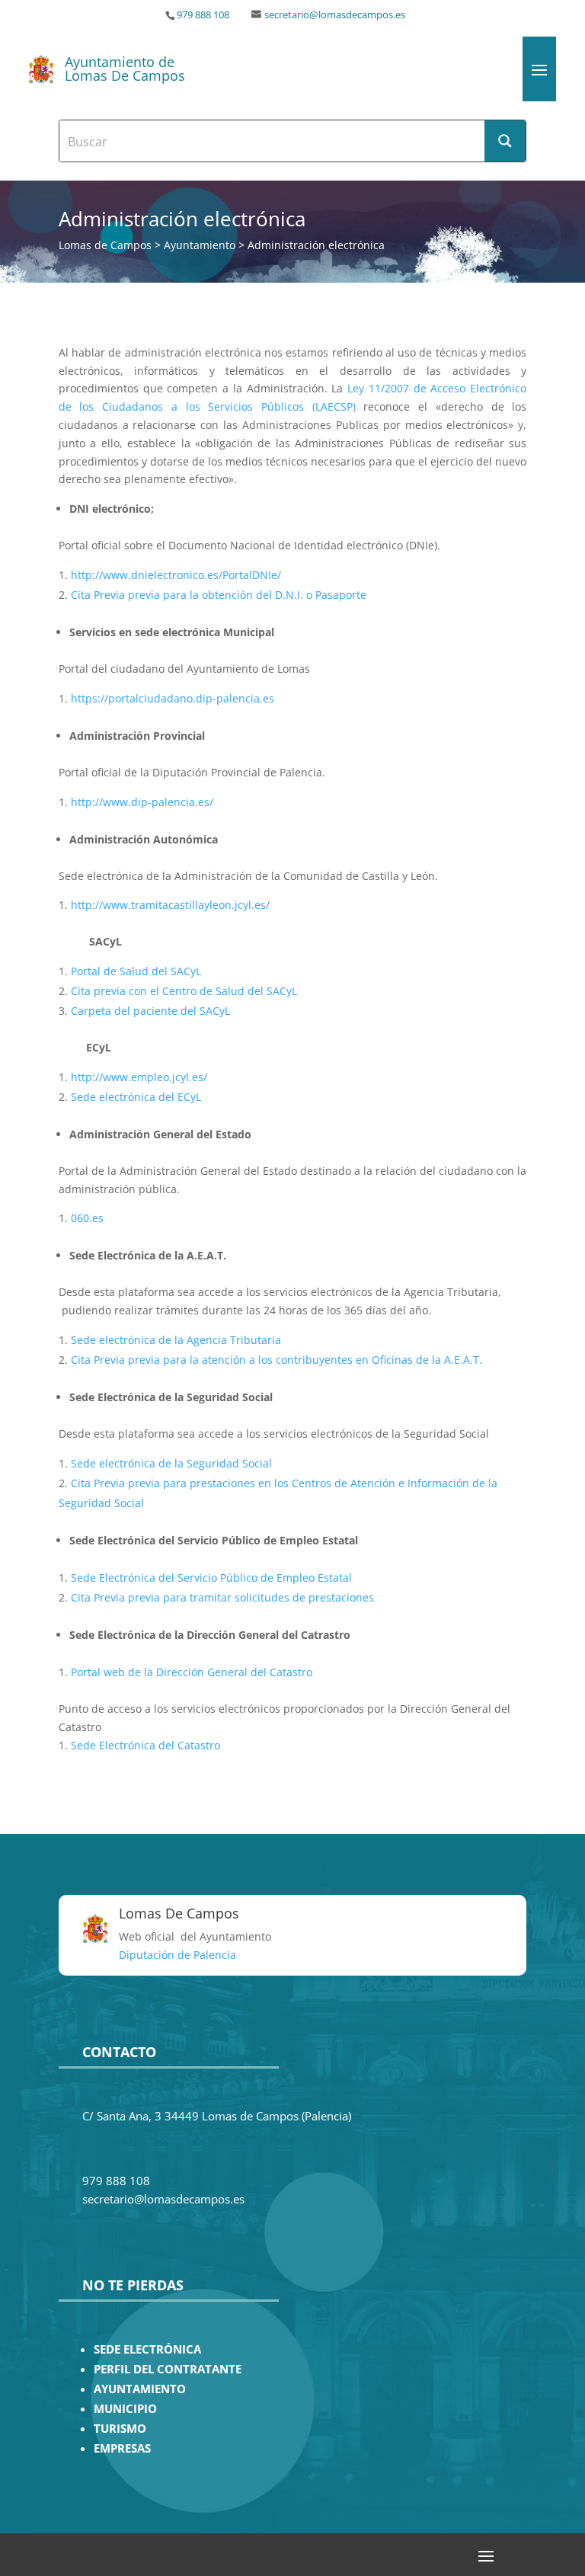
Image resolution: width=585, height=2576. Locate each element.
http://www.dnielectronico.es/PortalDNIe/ (176, 575)
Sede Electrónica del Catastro (145, 1745)
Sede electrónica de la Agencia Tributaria (176, 1340)
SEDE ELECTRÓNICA (147, 2349)
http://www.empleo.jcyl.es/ (139, 1077)
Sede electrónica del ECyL (136, 1097)
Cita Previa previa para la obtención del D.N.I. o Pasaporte (219, 595)
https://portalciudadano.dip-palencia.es (173, 698)
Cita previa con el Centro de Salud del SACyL (184, 991)
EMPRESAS (122, 2448)
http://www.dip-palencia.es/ (142, 802)
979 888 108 (203, 15)
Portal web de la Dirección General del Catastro (192, 1672)
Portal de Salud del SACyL (136, 971)
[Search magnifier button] (505, 141)
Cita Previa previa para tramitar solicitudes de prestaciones (222, 1597)
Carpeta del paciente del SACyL (150, 1011)
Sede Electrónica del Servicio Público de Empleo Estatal (211, 1578)
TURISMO (120, 2429)
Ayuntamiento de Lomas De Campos (125, 69)
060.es (87, 1218)
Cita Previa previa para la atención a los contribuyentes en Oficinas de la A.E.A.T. (277, 1360)
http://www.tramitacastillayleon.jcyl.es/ (170, 905)
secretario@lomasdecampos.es (335, 15)
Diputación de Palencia (177, 1955)
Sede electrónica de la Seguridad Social (171, 1463)
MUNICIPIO (125, 2409)
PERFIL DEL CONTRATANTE (168, 2369)
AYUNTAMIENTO (140, 2389)
